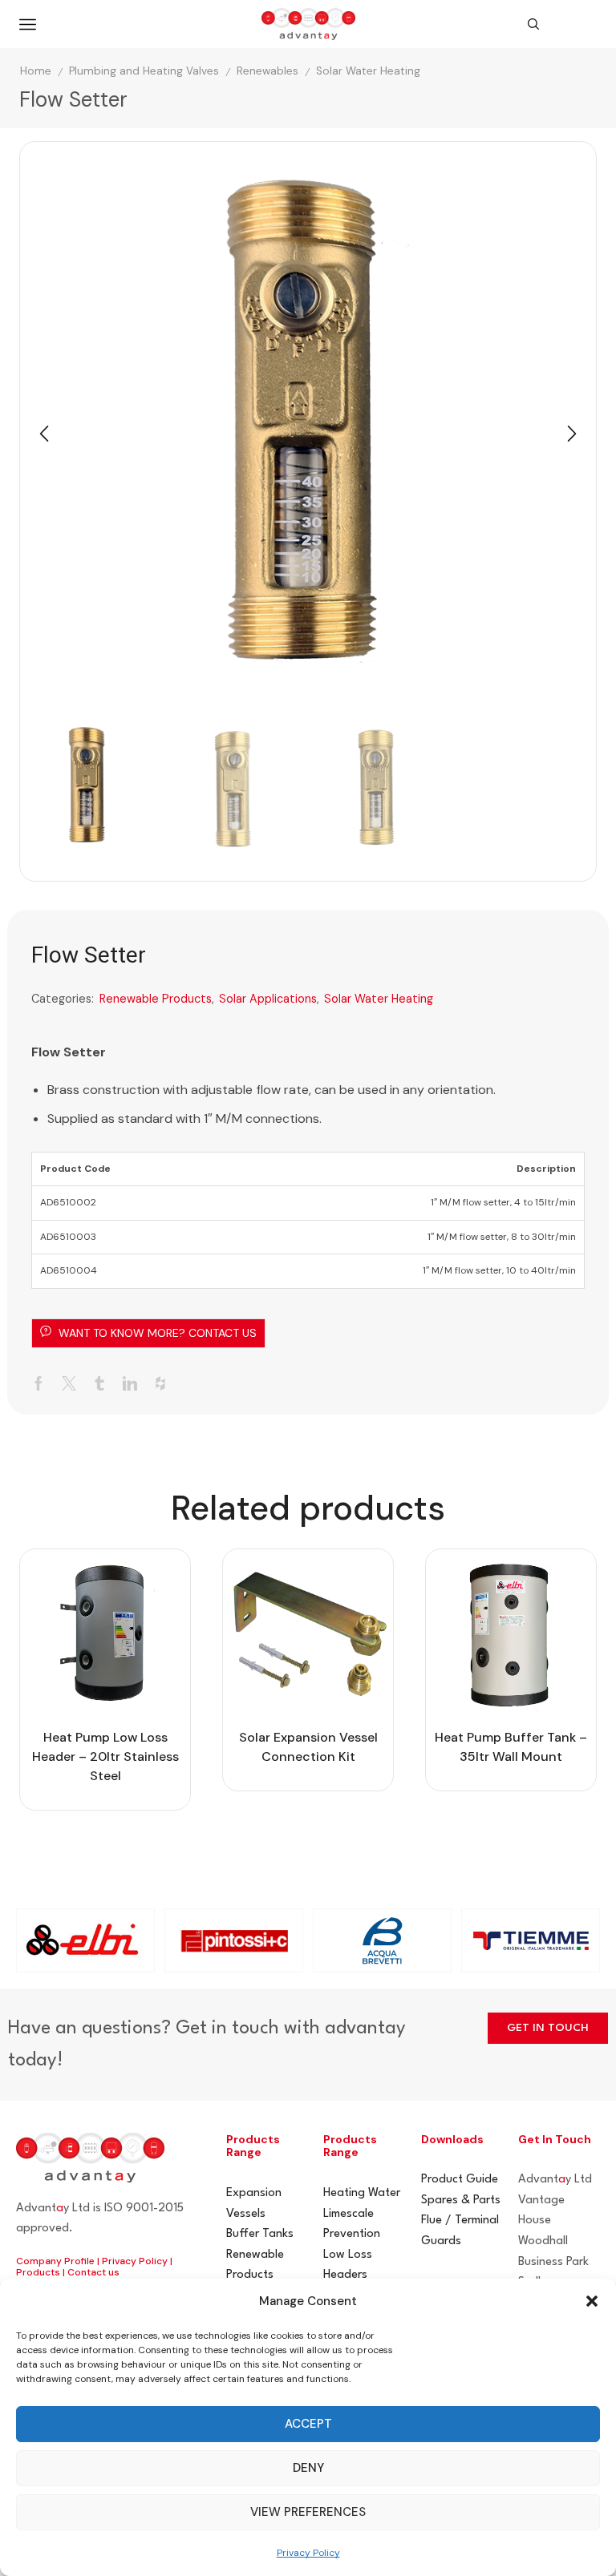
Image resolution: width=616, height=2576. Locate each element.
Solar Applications (268, 999)
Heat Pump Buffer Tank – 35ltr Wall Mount (511, 1747)
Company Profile (55, 2261)
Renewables (267, 71)
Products (38, 2272)
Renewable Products (156, 999)
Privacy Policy (308, 2553)
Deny (308, 2468)
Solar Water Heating (368, 71)
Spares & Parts (461, 2201)
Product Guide (460, 2180)
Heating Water (362, 2193)
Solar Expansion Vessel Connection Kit (308, 1747)
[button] (592, 2301)
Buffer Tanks (260, 2234)
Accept (308, 2424)
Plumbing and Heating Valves (144, 71)
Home (36, 71)
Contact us (93, 2272)
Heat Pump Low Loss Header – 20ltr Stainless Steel (105, 1756)
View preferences (308, 2512)
